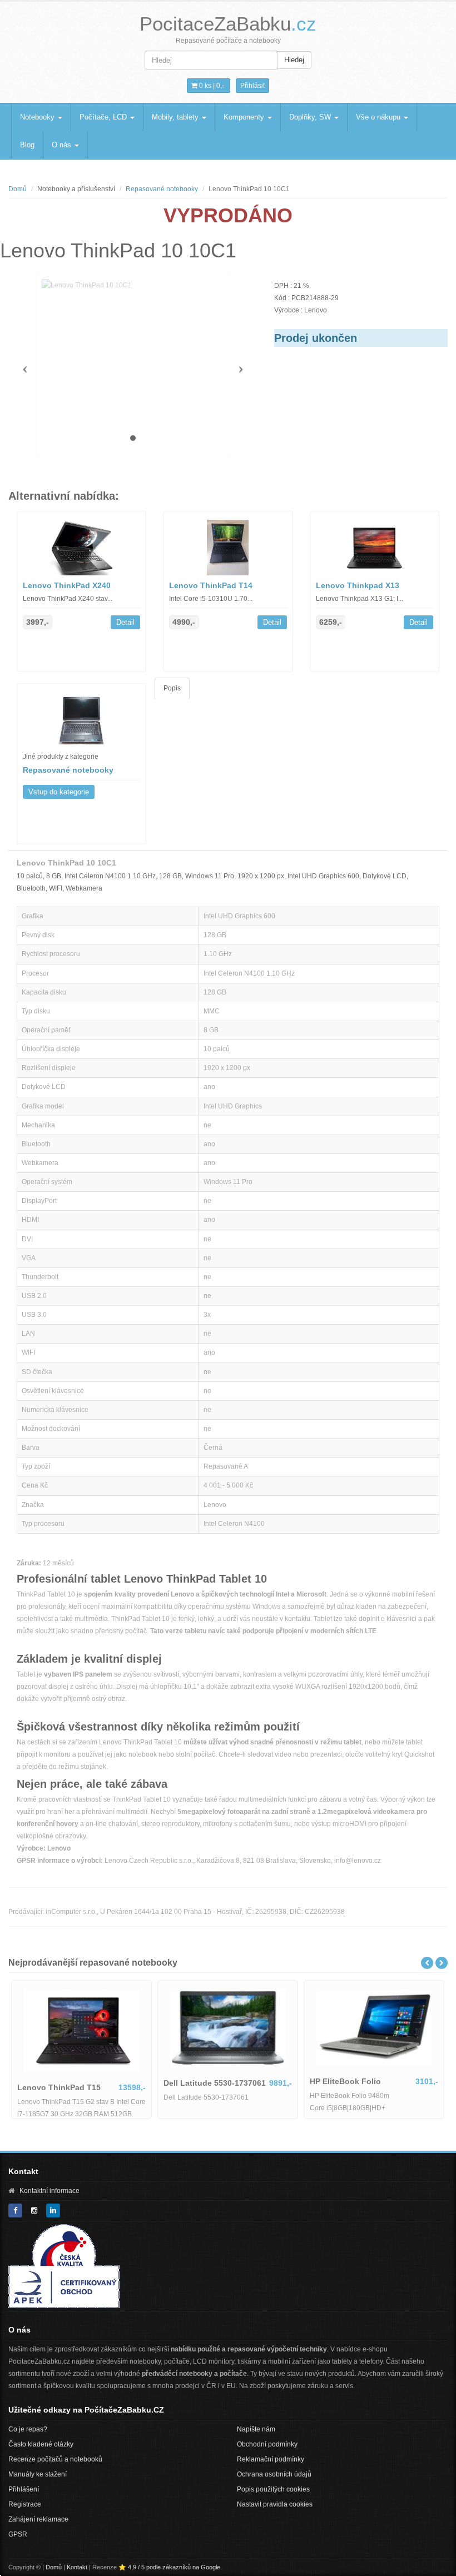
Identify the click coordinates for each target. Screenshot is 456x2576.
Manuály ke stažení (38, 2474)
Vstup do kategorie (59, 792)
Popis (172, 688)
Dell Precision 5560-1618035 (195, 2081)
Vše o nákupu (379, 117)
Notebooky (38, 117)
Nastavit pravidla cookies (275, 2504)
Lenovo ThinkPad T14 (211, 585)
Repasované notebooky (162, 189)
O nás (63, 145)
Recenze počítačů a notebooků (55, 2459)
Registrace (25, 2504)
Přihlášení (24, 2489)
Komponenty (245, 117)
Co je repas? (28, 2429)
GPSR (18, 2534)
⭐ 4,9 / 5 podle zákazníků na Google (169, 2567)
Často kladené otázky (41, 2444)
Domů (18, 189)
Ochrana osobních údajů (274, 2474)
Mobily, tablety (176, 117)
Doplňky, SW (311, 117)
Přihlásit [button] (252, 86)
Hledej (294, 60)
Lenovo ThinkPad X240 (67, 585)
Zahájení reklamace (38, 2519)
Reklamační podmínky (271, 2459)
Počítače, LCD (104, 117)
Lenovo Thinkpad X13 (358, 585)
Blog (27, 145)
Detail (125, 622)
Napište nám (256, 2429)
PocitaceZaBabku (228, 24)
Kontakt (77, 2567)
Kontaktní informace (49, 2191)
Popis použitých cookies (273, 2489)
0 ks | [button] (211, 86)
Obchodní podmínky (267, 2444)
